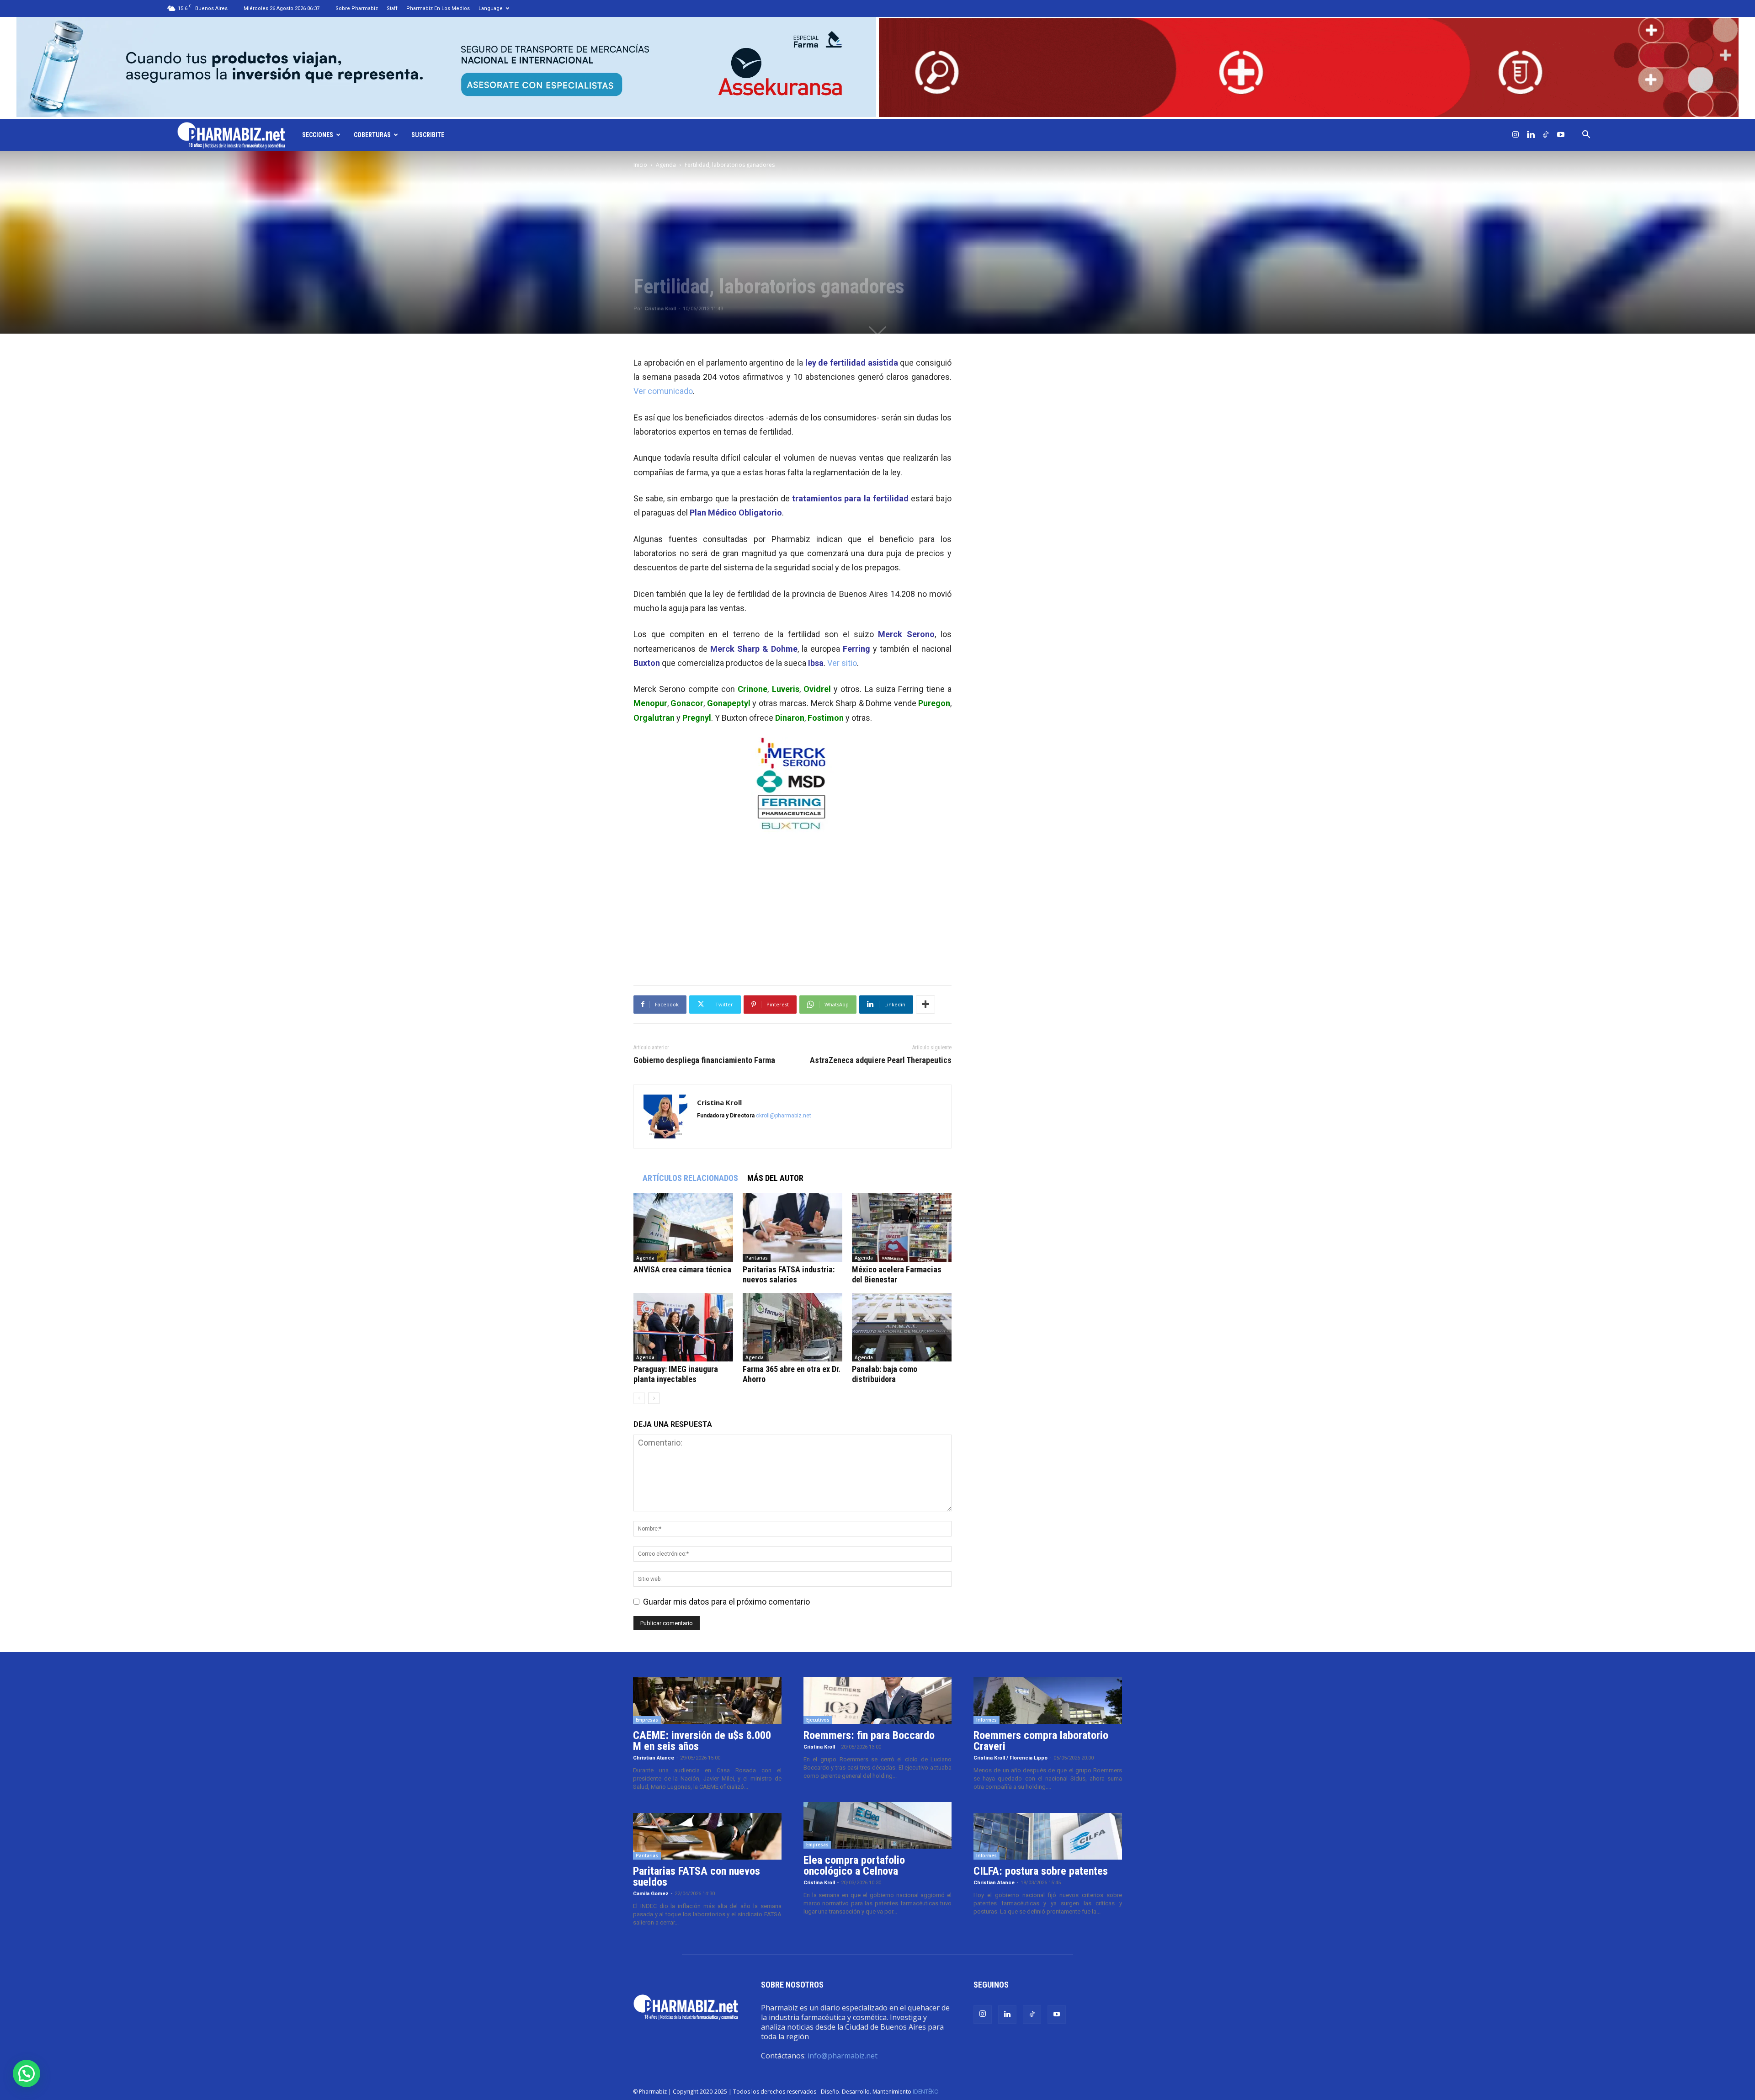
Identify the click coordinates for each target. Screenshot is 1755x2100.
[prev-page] (639, 1398)
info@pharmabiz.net (843, 2056)
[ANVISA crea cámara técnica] (683, 1228)
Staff (392, 8)
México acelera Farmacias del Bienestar (897, 1274)
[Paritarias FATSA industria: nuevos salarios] (792, 1228)
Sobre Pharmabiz (357, 8)
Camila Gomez (651, 1894)
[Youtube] (1561, 135)
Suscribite (428, 135)
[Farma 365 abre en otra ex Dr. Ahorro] (792, 1327)
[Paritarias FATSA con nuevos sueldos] (707, 1836)
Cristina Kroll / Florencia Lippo (1010, 1758)
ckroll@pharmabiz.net (784, 1116)
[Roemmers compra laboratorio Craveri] (1048, 1701)
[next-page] (654, 1398)
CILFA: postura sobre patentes (1041, 1871)
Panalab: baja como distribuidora (885, 1374)
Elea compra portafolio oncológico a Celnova (854, 1866)
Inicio (640, 165)
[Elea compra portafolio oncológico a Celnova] (878, 1825)
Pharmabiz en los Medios (438, 8)
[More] (925, 1005)
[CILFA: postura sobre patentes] (1048, 1836)
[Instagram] (1516, 135)
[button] (1586, 135)
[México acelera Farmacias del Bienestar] (902, 1228)
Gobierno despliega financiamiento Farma (704, 1060)
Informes (987, 1720)
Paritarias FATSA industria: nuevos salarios (789, 1274)
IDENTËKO (926, 2092)
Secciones (318, 135)
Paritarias (757, 1258)
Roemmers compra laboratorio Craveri (1041, 1741)
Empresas (647, 1720)
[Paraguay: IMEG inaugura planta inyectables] (683, 1327)
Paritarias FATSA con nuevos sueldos (697, 1877)
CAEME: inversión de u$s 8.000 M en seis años (702, 1741)
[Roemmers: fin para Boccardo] (878, 1701)
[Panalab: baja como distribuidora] (902, 1327)
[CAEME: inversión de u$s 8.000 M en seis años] (707, 1701)
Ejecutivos (818, 1720)
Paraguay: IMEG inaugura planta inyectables (676, 1374)
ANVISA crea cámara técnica (682, 1269)
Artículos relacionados (690, 1178)
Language (491, 8)
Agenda (666, 165)
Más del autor (775, 1178)
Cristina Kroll (660, 309)
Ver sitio (842, 663)
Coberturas (372, 135)
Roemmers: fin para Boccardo (869, 1735)
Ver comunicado (663, 391)
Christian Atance (654, 1758)
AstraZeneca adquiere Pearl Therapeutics (881, 1060)
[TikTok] (1546, 135)
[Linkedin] (1531, 135)
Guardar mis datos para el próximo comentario (726, 1602)
